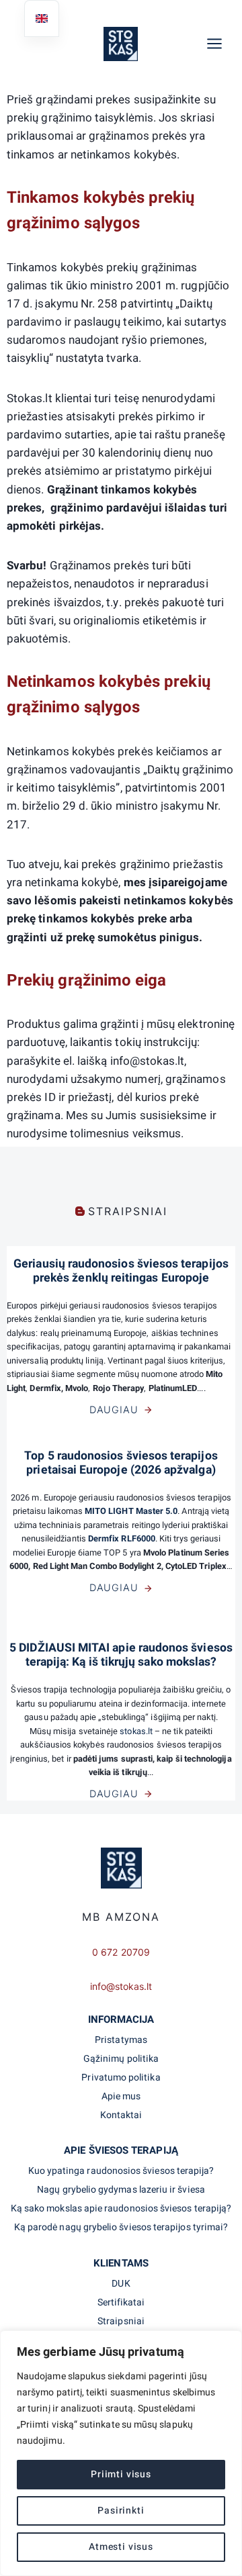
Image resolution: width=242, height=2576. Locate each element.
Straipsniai (121, 2321)
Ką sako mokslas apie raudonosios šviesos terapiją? (121, 2208)
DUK (121, 2284)
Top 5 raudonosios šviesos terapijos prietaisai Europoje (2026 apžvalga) (121, 1463)
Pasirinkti (121, 2511)
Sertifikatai (121, 2302)
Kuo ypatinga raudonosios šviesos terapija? (121, 2171)
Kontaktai (121, 2115)
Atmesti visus (121, 2547)
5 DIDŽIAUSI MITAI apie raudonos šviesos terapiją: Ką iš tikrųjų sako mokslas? (121, 1655)
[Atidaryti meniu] (221, 43)
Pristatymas (121, 2040)
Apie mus (121, 2096)
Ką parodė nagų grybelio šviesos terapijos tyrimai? (121, 2227)
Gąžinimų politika (121, 2059)
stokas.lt (137, 1731)
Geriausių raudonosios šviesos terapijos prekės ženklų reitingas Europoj (121, 1271)
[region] (121, 2453)
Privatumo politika (121, 2078)
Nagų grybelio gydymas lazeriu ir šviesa (121, 2190)
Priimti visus (121, 2474)
